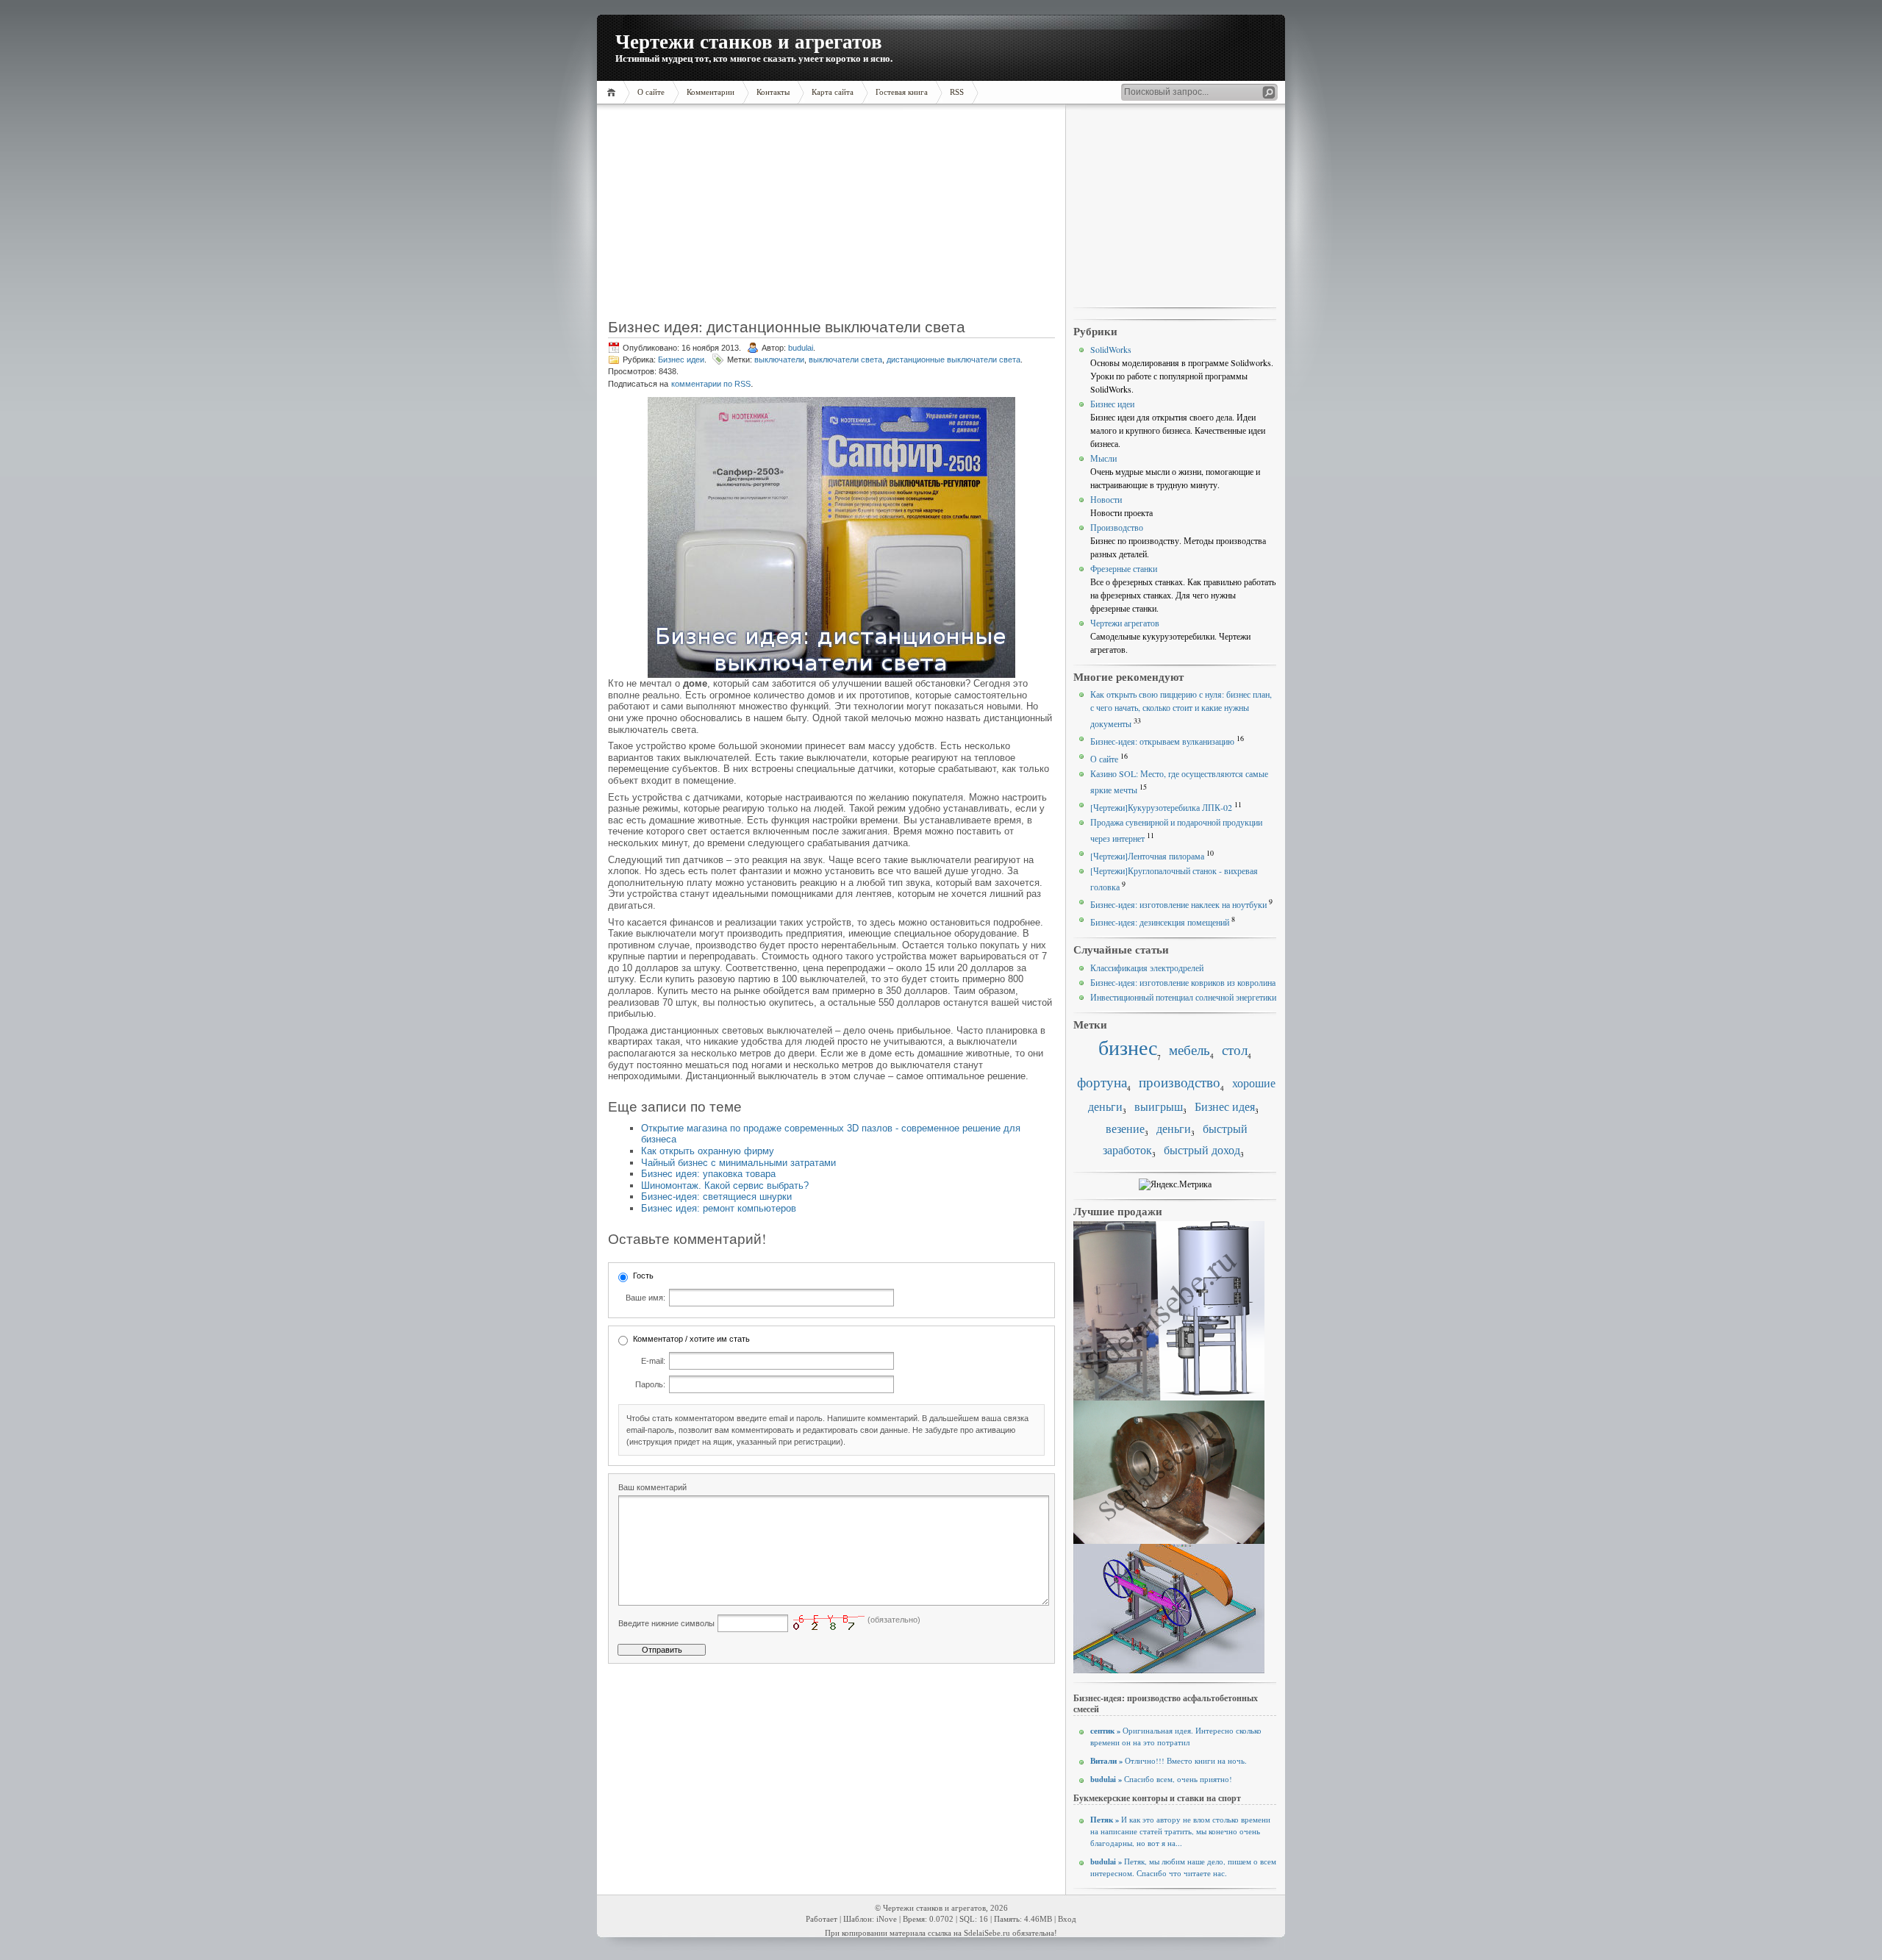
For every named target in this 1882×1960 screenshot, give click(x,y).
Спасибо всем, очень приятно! (1161, 1779)
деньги (1174, 1129)
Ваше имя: (645, 1298)
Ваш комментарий (652, 1487)
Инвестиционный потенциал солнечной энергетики (1183, 997)
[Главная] (613, 92)
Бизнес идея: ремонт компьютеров (719, 1208)
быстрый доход (1202, 1150)
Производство (1117, 527)
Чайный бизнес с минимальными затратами (738, 1163)
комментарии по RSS (711, 384)
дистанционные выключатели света (953, 360)
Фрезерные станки (1124, 568)
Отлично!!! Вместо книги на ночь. (1169, 1761)
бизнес (1128, 1047)
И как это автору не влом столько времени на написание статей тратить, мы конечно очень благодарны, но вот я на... (1180, 1831)
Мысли (1103, 458)
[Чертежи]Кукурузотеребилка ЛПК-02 (1161, 807)
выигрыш (1159, 1106)
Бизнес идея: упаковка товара (708, 1174)
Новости (1106, 499)
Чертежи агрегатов (1125, 623)
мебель (1189, 1049)
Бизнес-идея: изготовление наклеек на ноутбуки (1178, 904)
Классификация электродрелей (1147, 968)
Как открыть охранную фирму (708, 1151)
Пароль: (650, 1384)
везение (1125, 1129)
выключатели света (845, 360)
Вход (1067, 1919)
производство (1180, 1082)
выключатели (779, 360)
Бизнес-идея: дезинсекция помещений (1160, 922)
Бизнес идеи (681, 360)
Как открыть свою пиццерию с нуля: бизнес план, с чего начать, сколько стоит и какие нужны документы (1181, 709)
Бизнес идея (1225, 1106)
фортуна (1102, 1082)
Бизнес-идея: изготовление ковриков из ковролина (1183, 982)
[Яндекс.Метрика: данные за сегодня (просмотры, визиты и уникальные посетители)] (1175, 1184)
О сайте (1104, 759)
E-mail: (653, 1361)
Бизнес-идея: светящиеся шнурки (716, 1197)
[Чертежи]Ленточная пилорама (1147, 856)
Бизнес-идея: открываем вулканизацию (1162, 741)
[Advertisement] (701, 217)
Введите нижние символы (666, 1623)
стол (1235, 1049)
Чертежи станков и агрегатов (749, 41)
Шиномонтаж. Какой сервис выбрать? (725, 1185)
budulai (801, 348)
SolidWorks (1111, 349)
